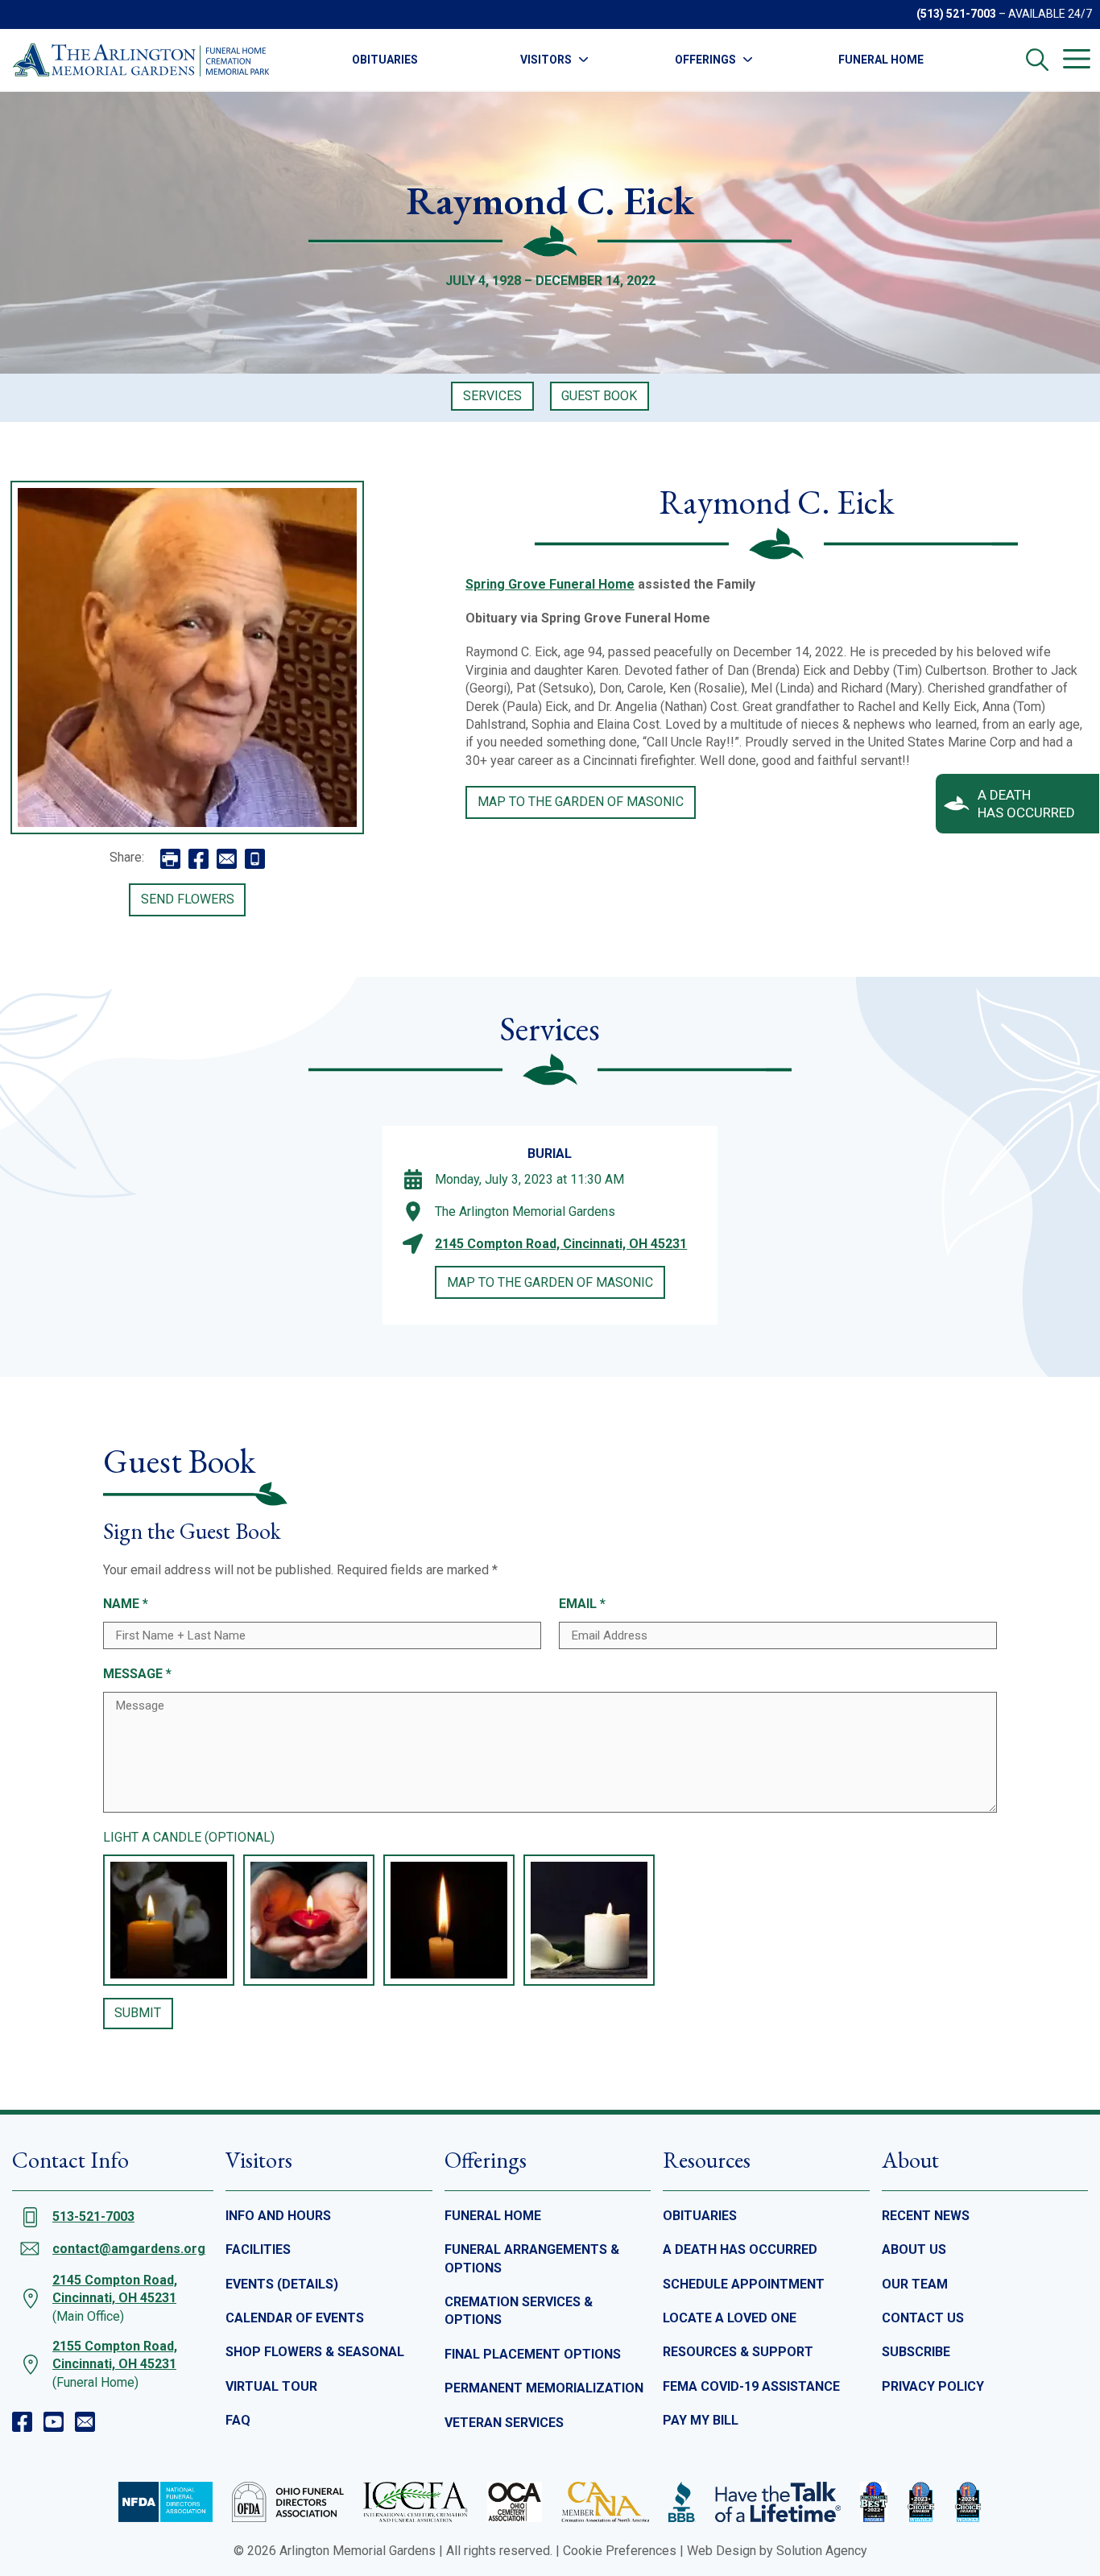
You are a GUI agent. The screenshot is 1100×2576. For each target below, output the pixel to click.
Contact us (923, 2318)
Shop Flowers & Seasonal (315, 2352)
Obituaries (385, 60)
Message (137, 1674)
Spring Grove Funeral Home (550, 584)
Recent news (926, 2216)
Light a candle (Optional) (189, 1837)
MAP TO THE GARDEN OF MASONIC (581, 802)
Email (582, 1604)
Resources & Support (738, 2352)
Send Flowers (188, 899)
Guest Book (599, 396)
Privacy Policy (933, 2386)
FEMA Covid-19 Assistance (751, 2386)
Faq (238, 2420)
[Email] (85, 2422)
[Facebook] (22, 2422)
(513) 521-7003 (956, 14)
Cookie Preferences (620, 2551)
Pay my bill (701, 2420)
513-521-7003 (93, 2216)
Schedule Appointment (744, 2284)
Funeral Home (881, 60)
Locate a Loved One (730, 2318)
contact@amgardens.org (129, 2249)
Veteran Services (504, 2423)
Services (492, 396)
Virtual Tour (271, 2386)
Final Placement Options (533, 2354)
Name (126, 1604)
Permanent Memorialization (544, 2388)
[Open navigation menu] (1077, 59)
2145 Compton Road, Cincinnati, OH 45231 (561, 1244)
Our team (915, 2284)
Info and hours (278, 2216)
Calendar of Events (295, 2318)
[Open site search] (1037, 60)
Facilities (258, 2249)
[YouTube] (54, 2422)
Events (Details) (282, 2284)
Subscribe (916, 2352)
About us (914, 2249)
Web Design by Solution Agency (777, 2551)
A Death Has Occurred (740, 2249)
